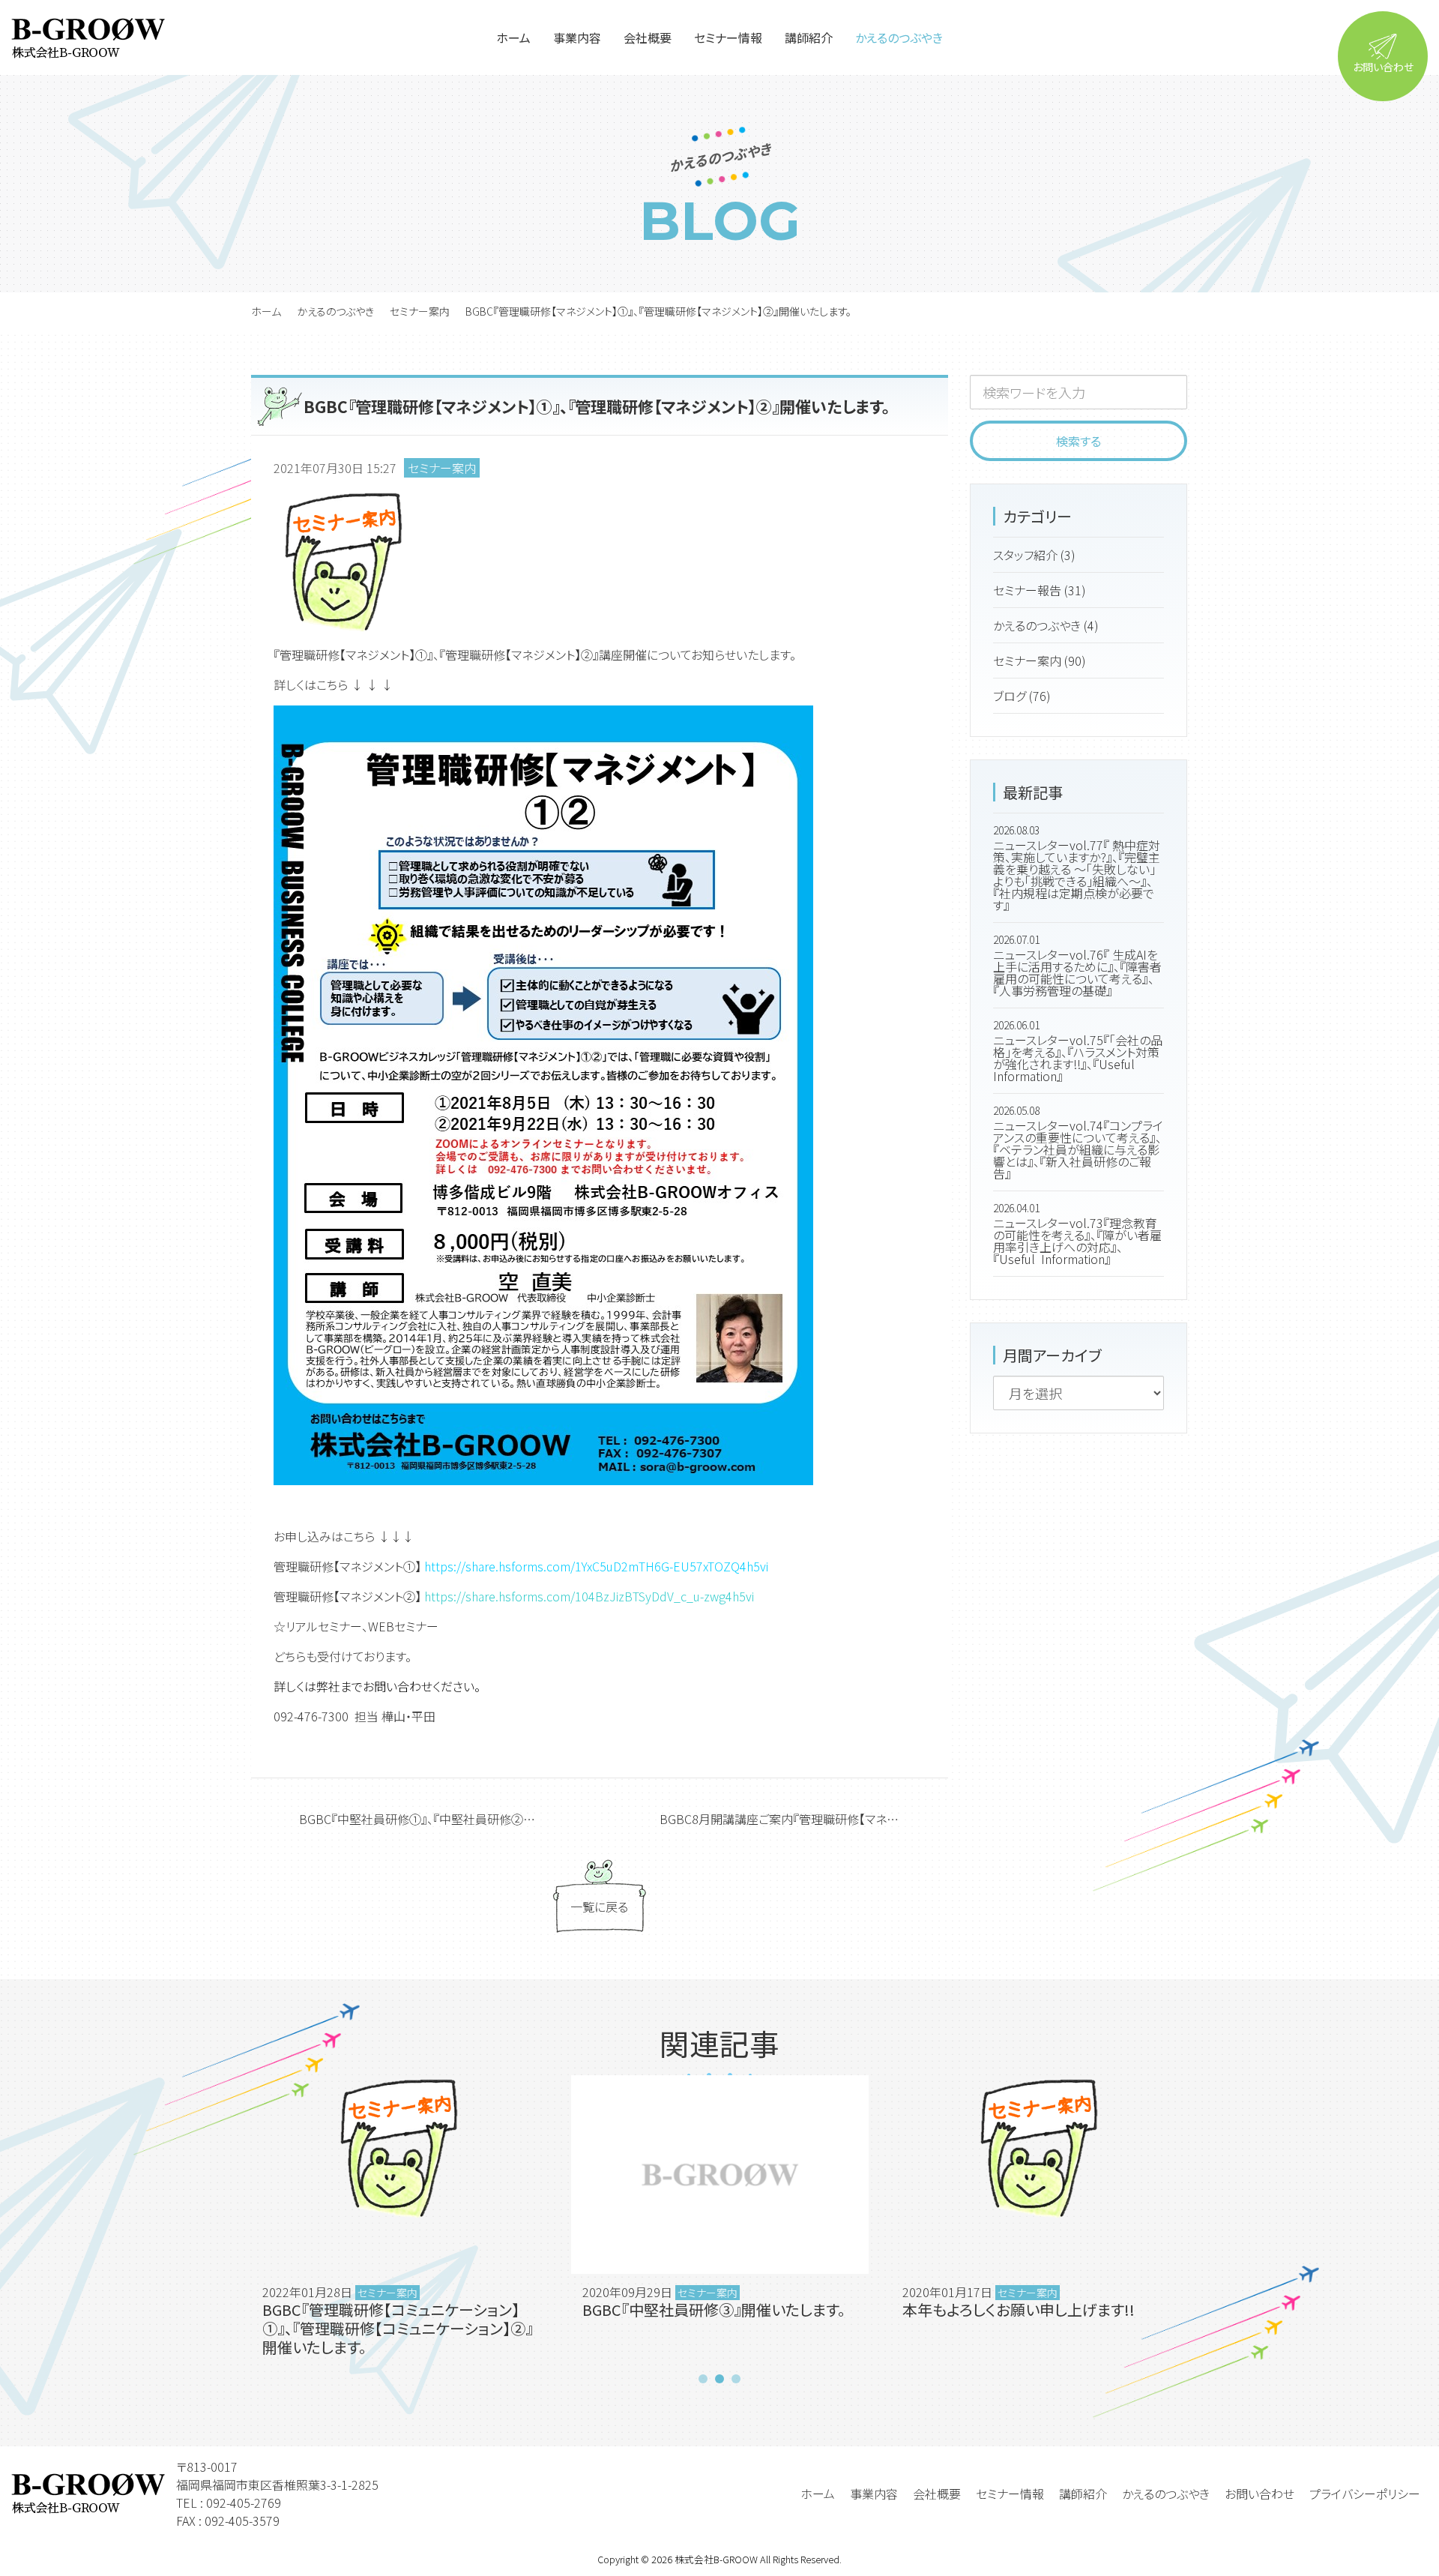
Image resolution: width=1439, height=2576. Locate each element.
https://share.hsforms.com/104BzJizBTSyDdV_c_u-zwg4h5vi (589, 1596)
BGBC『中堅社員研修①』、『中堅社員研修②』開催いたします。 (443, 1819)
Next (1205, 2221)
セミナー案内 (420, 311)
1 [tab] (703, 2379)
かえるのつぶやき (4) (1046, 625)
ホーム (266, 311)
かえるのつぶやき (335, 311)
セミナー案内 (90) (1040, 660)
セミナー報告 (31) (1040, 590)
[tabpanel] (400, 2221)
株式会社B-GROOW (716, 2559)
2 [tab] (719, 2379)
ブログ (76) (1022, 696)
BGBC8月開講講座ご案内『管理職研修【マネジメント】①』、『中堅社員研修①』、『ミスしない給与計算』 (804, 1819)
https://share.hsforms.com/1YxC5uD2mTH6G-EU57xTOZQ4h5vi (596, 1566)
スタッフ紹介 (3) (1034, 555)
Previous (234, 2221)
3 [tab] (736, 2379)
